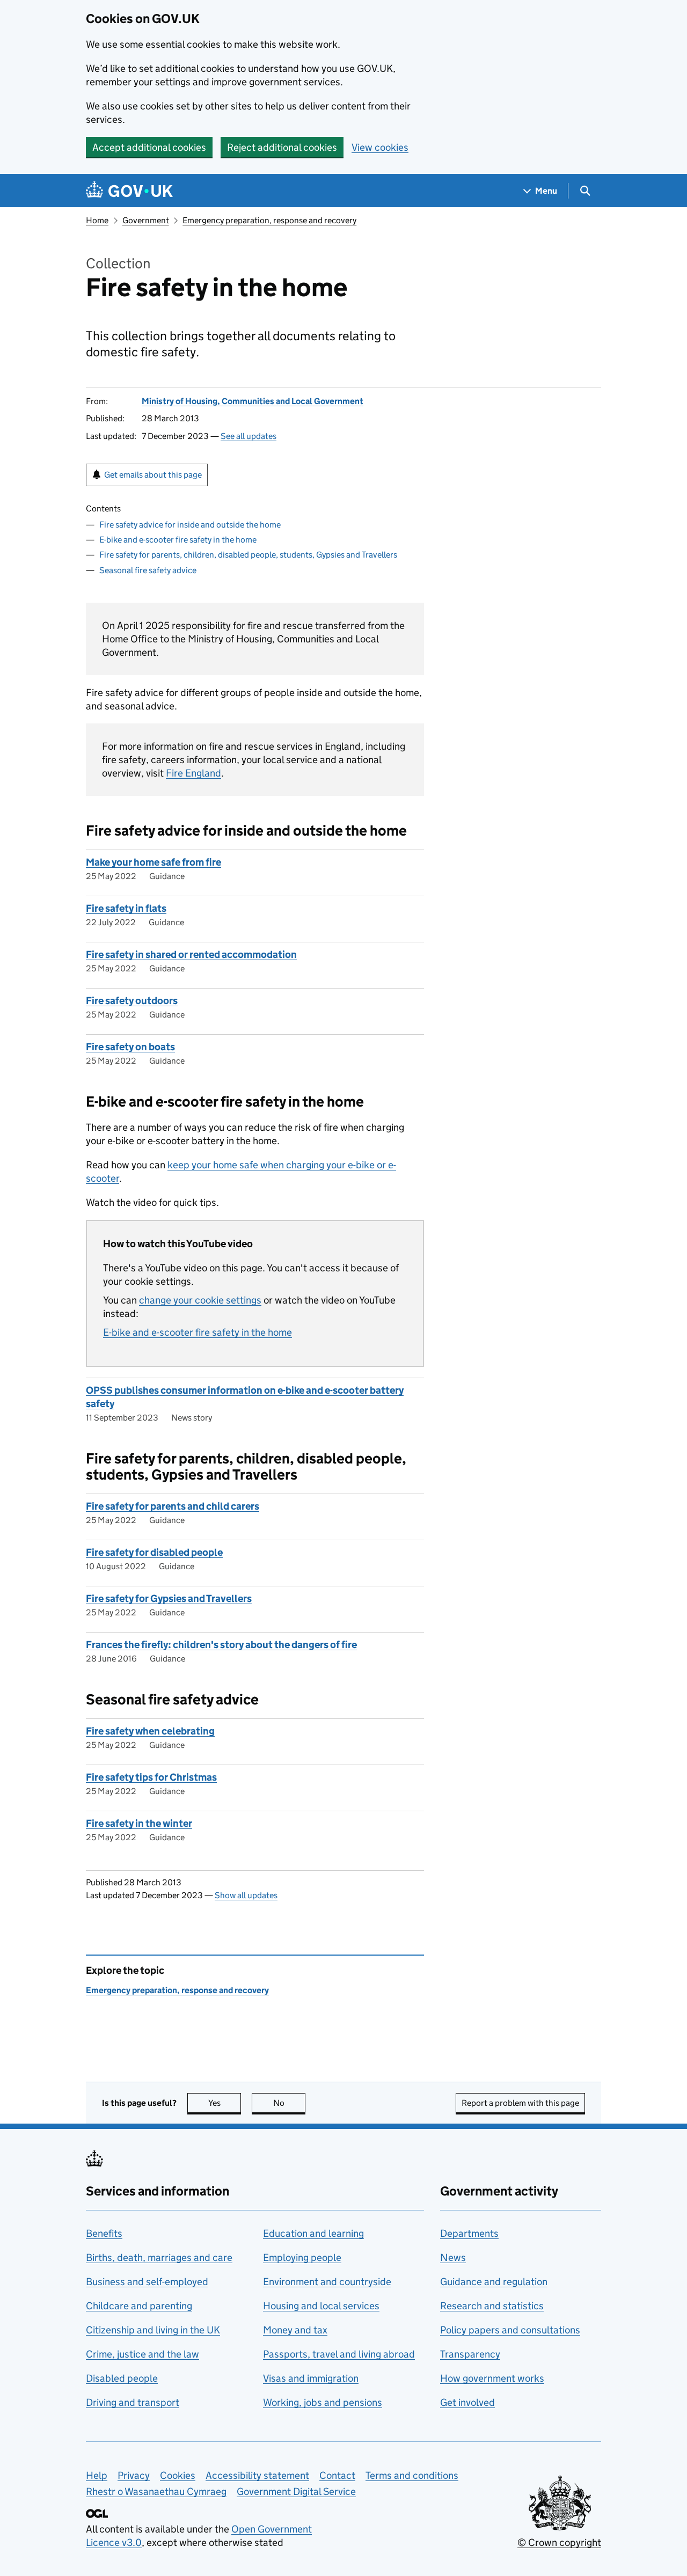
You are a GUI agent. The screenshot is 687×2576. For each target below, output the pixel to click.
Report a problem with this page (520, 2103)
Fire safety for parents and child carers (173, 1506)
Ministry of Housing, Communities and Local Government (253, 401)
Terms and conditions (412, 2475)
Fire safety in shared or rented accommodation (191, 954)
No (289, 2103)
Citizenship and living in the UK (153, 2330)
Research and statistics (492, 2306)
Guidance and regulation (494, 2282)
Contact (337, 2475)
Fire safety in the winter (139, 1823)
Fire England (193, 773)
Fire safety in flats (126, 908)
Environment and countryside (327, 2282)
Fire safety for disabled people (154, 1552)
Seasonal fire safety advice (148, 570)
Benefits (104, 2233)
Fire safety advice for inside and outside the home (190, 525)
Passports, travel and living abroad (339, 2354)
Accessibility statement (257, 2475)
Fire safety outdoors (132, 1001)
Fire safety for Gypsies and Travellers (169, 1598)
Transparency (470, 2354)
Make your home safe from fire (154, 862)
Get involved (467, 2402)
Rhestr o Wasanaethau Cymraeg (156, 2491)
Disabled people (122, 2378)
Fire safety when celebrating (150, 1731)
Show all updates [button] (246, 1895)
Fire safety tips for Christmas (151, 1777)
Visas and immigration (311, 2378)
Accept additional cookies (149, 147)
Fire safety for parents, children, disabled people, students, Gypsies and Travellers (248, 555)
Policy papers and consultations (510, 2330)
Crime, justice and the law (142, 2354)
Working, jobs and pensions (323, 2402)
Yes (225, 2103)
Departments (469, 2233)
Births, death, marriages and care (159, 2257)
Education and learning (313, 2233)
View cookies (380, 147)
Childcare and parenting (139, 2306)
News (453, 2257)
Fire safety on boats (130, 1047)
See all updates (249, 436)
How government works (492, 2378)
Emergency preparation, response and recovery (269, 220)
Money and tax (295, 2330)
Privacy (134, 2475)
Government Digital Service (296, 2491)
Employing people (302, 2257)
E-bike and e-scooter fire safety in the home (178, 540)
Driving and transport (133, 2402)
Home (97, 220)
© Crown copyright (559, 2542)
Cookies (178, 2475)
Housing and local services (321, 2306)
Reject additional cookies (282, 147)
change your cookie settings (200, 1300)
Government (146, 220)
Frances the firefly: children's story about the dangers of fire (221, 1645)
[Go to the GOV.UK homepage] (129, 191)
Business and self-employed (147, 2282)
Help (97, 2475)
